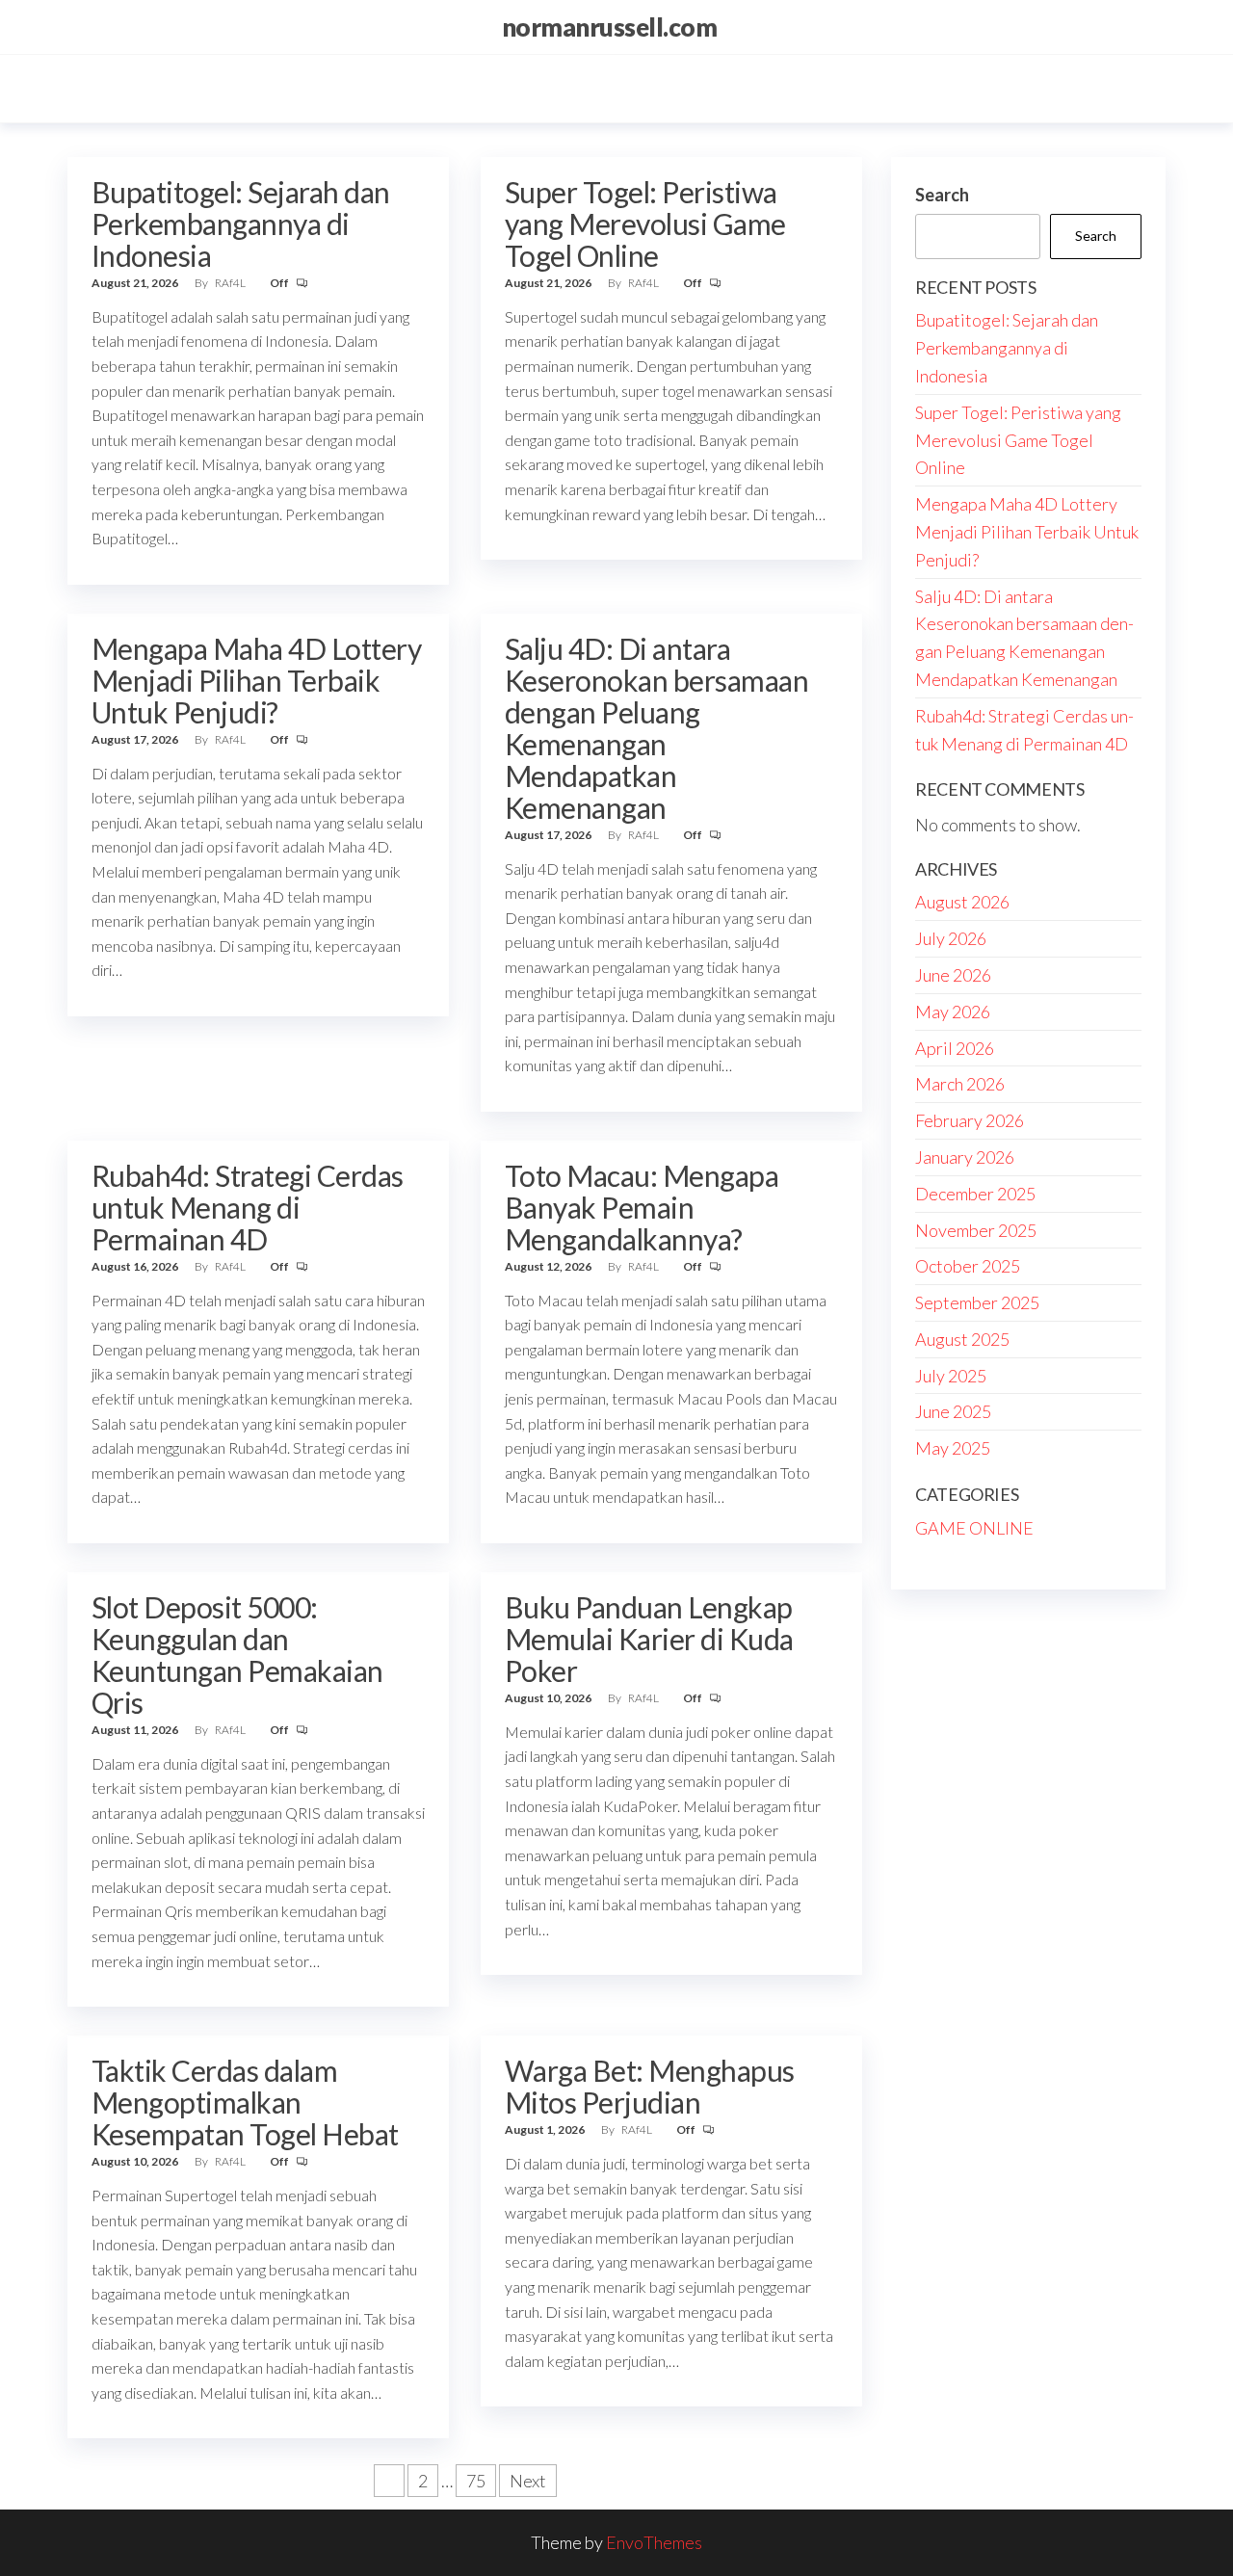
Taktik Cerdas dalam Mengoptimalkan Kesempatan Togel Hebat (245, 2102)
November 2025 (976, 1230)
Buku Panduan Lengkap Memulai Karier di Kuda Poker (649, 1639)
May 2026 (953, 1012)
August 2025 (962, 1339)
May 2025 (953, 1448)
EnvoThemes (654, 2542)
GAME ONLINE (974, 1528)
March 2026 (960, 1084)
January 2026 (965, 1157)
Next (528, 2481)
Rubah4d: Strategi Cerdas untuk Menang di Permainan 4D (248, 1207)
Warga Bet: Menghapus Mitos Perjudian (650, 2086)
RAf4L (231, 283)
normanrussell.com (609, 27)
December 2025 (975, 1194)
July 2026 (951, 938)
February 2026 (970, 1120)
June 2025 (953, 1411)
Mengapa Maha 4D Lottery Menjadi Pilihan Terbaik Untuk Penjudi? (256, 680)
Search (942, 195)
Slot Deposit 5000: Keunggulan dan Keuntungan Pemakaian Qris (237, 1655)
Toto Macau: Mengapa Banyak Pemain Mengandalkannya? (642, 1207)
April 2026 (955, 1048)
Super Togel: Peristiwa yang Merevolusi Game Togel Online (645, 223)
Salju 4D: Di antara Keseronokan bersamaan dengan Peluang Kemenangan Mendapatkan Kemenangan (656, 728)
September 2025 (977, 1302)
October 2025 (968, 1266)
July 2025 (951, 1376)
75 (476, 2481)
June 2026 (953, 975)
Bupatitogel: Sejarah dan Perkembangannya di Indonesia (241, 223)
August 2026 (962, 902)
